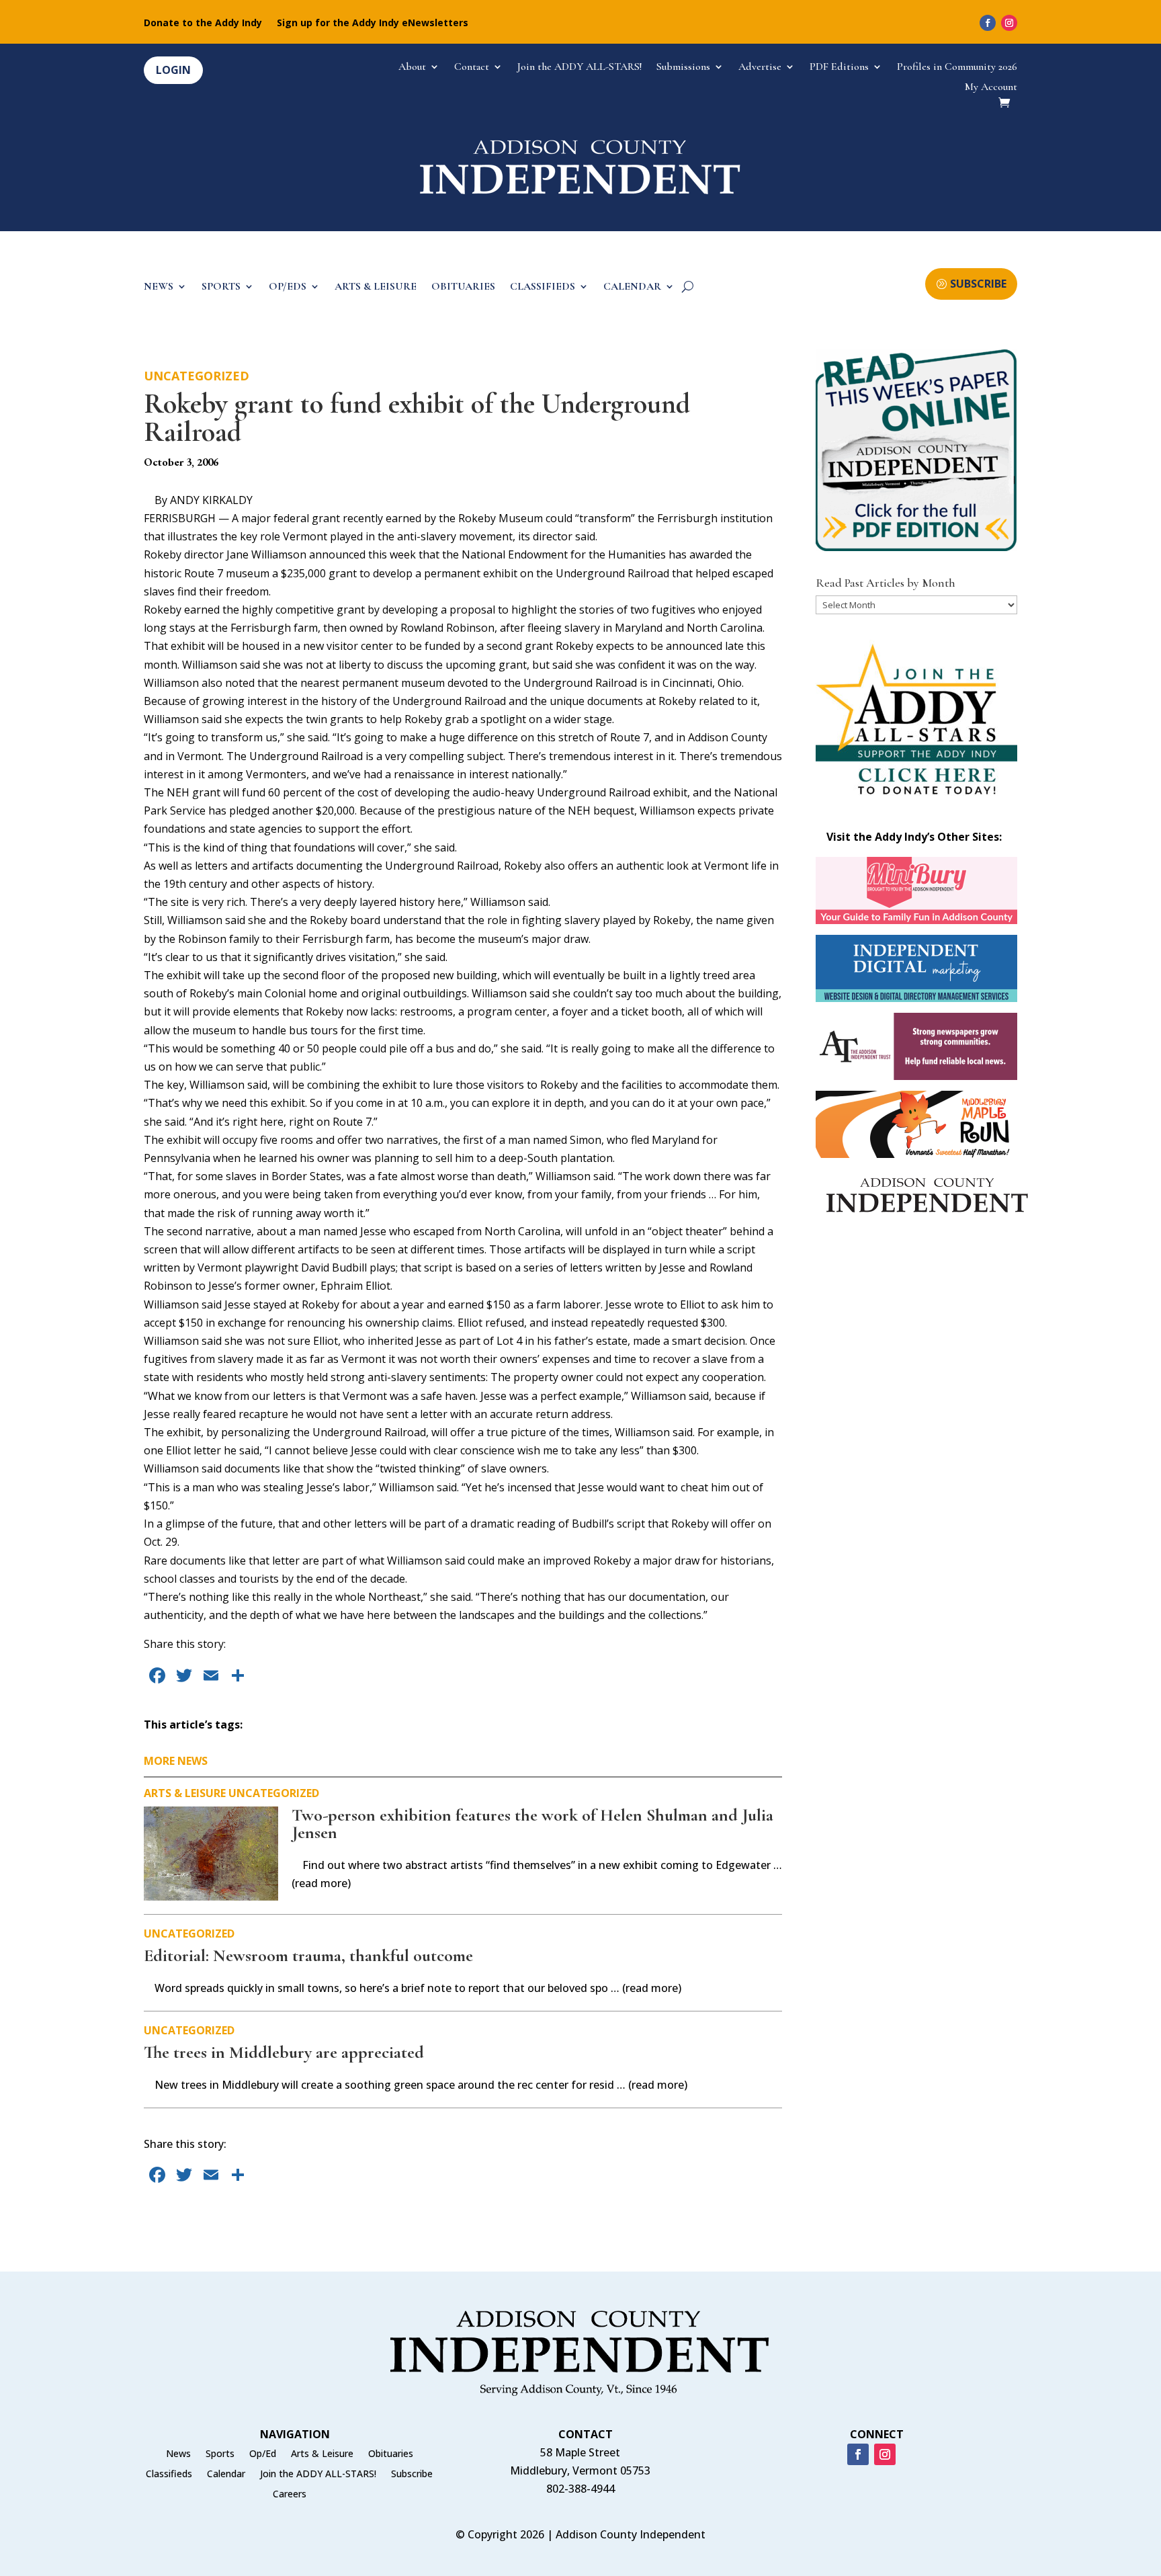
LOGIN (173, 70)
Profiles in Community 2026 (957, 68)
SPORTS (221, 287)
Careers (290, 2495)
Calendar (226, 2475)
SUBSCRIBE (978, 284)
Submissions (683, 68)
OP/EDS (288, 287)
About (412, 68)
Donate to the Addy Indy (203, 24)
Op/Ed (263, 2454)
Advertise (760, 68)
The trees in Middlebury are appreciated (284, 2052)
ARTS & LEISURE (376, 287)
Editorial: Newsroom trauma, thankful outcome (308, 1955)
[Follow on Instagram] (1009, 23)
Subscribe (412, 2475)
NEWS (159, 287)
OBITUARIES (463, 287)
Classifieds (169, 2475)
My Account (991, 88)
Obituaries (391, 2454)
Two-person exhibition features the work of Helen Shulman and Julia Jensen (532, 1824)
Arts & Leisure (185, 1793)
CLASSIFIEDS (543, 287)
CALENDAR (632, 287)
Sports (220, 2454)
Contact (472, 68)
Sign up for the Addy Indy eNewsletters (373, 24)
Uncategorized (197, 376)
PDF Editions (839, 68)
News (178, 2454)
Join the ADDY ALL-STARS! (579, 68)
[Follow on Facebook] (988, 23)
